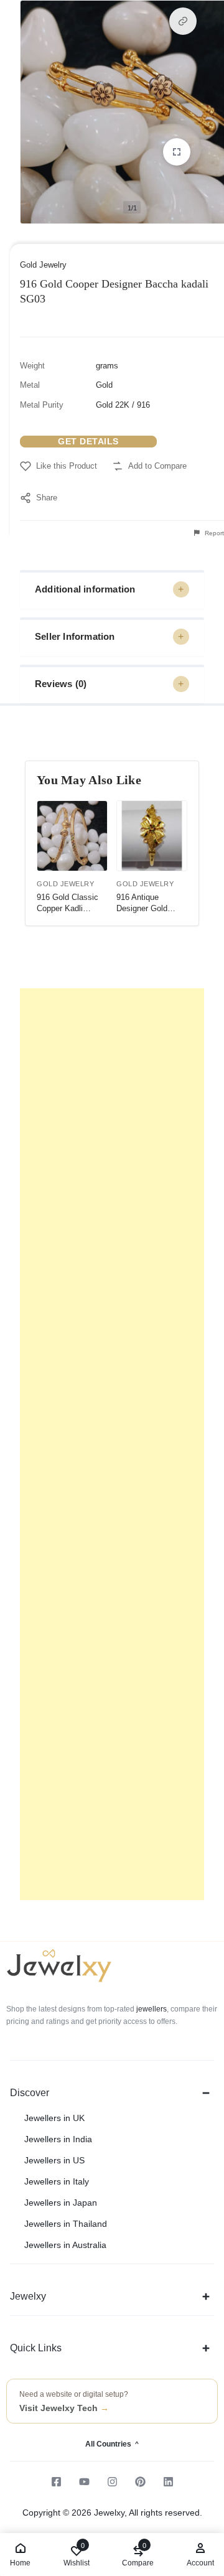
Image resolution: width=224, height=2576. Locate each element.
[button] (183, 21)
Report (213, 533)
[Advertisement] (112, 1444)
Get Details (88, 441)
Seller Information (75, 636)
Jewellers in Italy (57, 2181)
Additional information (85, 589)
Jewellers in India (58, 2139)
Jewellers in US (54, 2160)
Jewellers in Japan (61, 2203)
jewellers (151, 2009)
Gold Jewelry (43, 265)
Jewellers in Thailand (66, 2224)
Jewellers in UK (54, 2118)
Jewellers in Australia (65, 2245)
